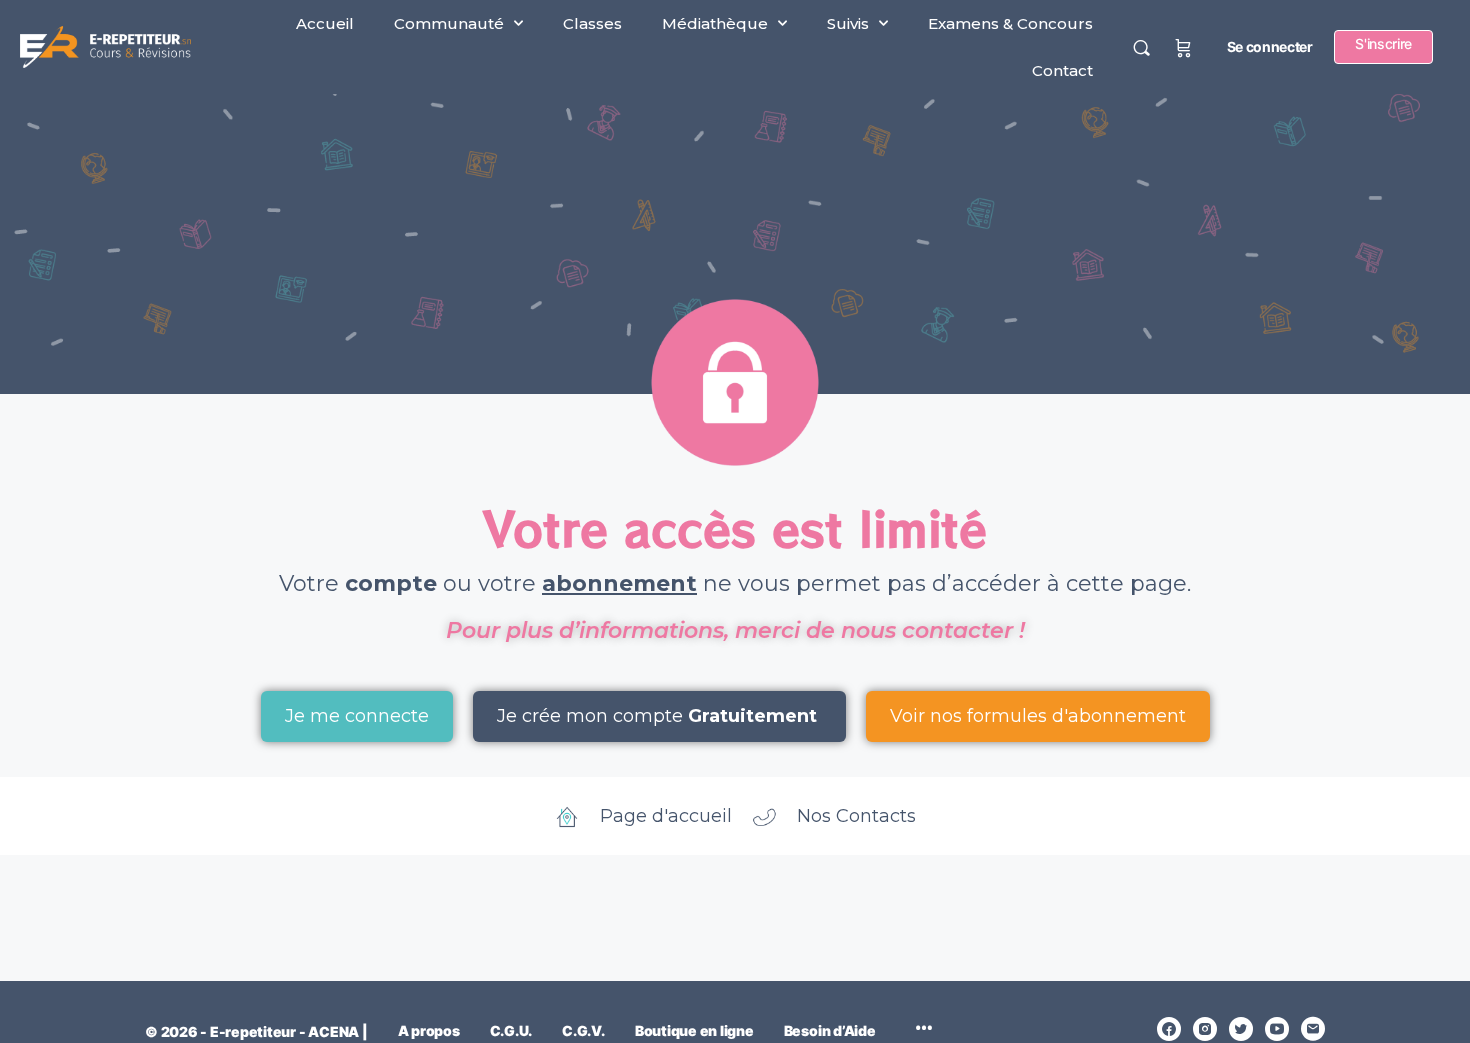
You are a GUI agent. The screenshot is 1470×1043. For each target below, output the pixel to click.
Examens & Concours (1010, 23)
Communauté (449, 23)
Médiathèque (715, 23)
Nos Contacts (856, 816)
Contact (1062, 70)
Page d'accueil (666, 816)
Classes (592, 23)
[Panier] (1183, 47)
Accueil (325, 23)
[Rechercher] (1141, 47)
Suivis (848, 23)
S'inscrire (1383, 43)
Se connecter (1270, 46)
